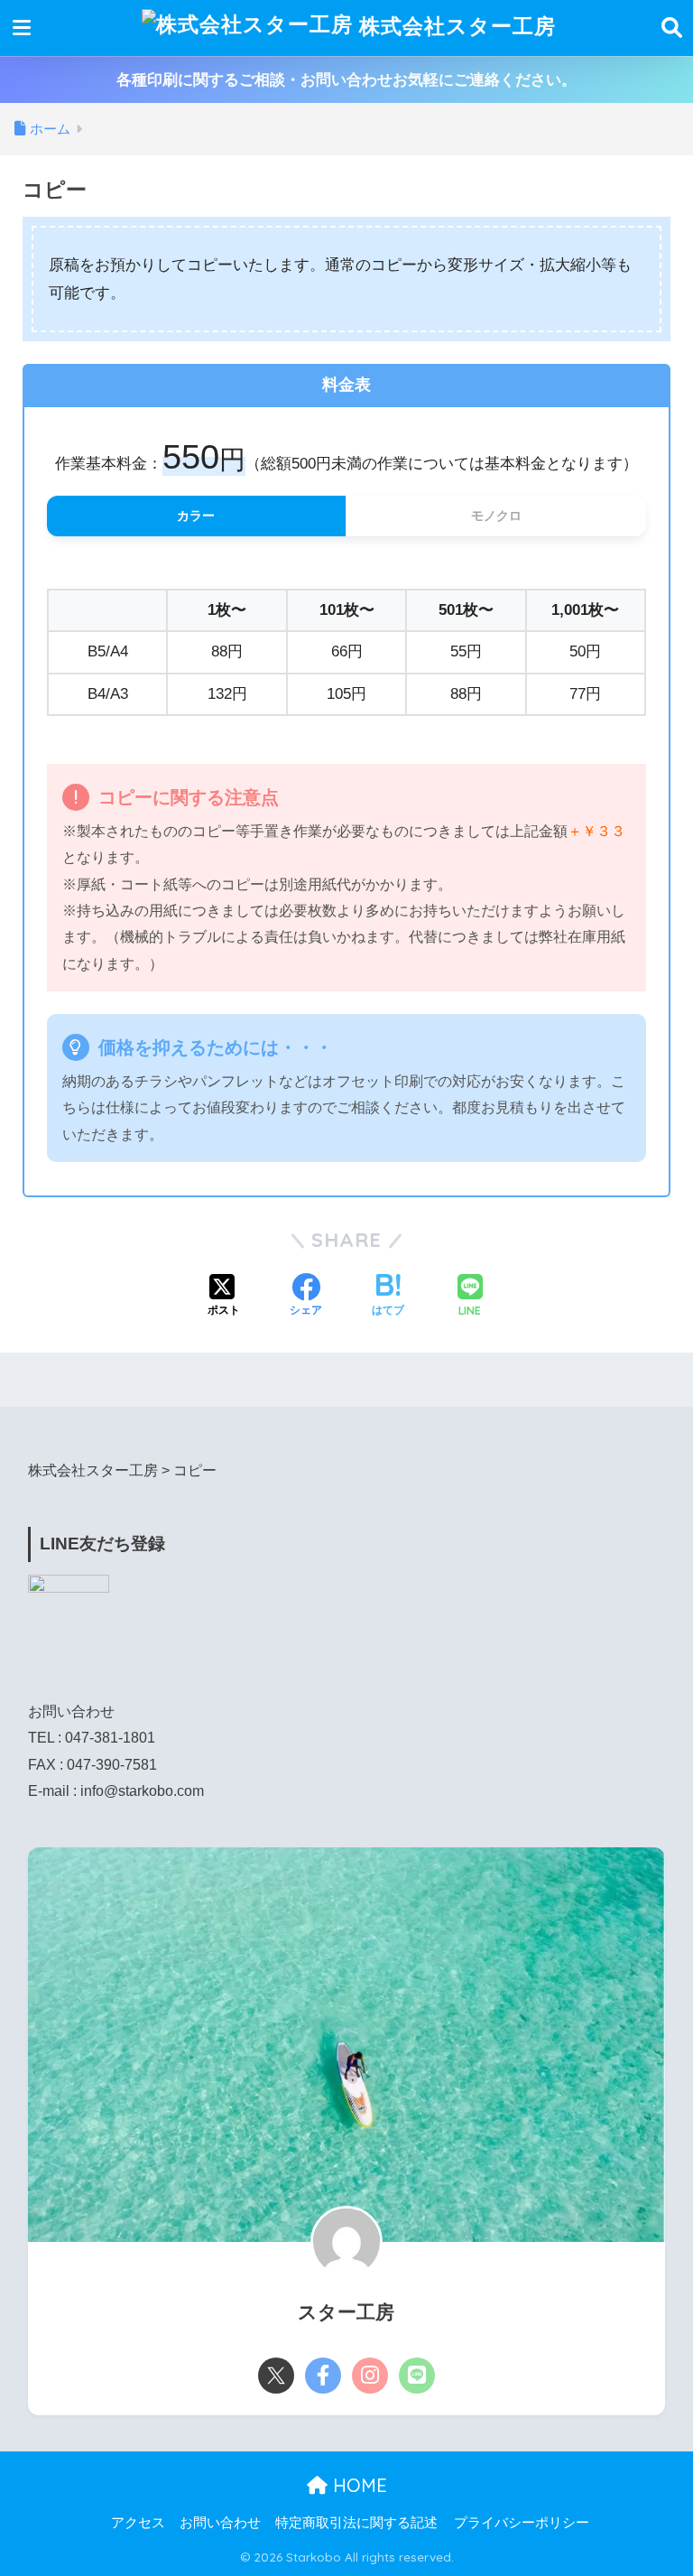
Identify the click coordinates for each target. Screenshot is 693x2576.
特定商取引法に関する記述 (356, 2523)
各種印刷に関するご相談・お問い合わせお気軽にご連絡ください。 (346, 80)
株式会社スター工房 (454, 26)
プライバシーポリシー (522, 2523)
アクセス (138, 2523)
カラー (196, 516)
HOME (357, 2485)
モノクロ (496, 516)
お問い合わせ (220, 2523)
